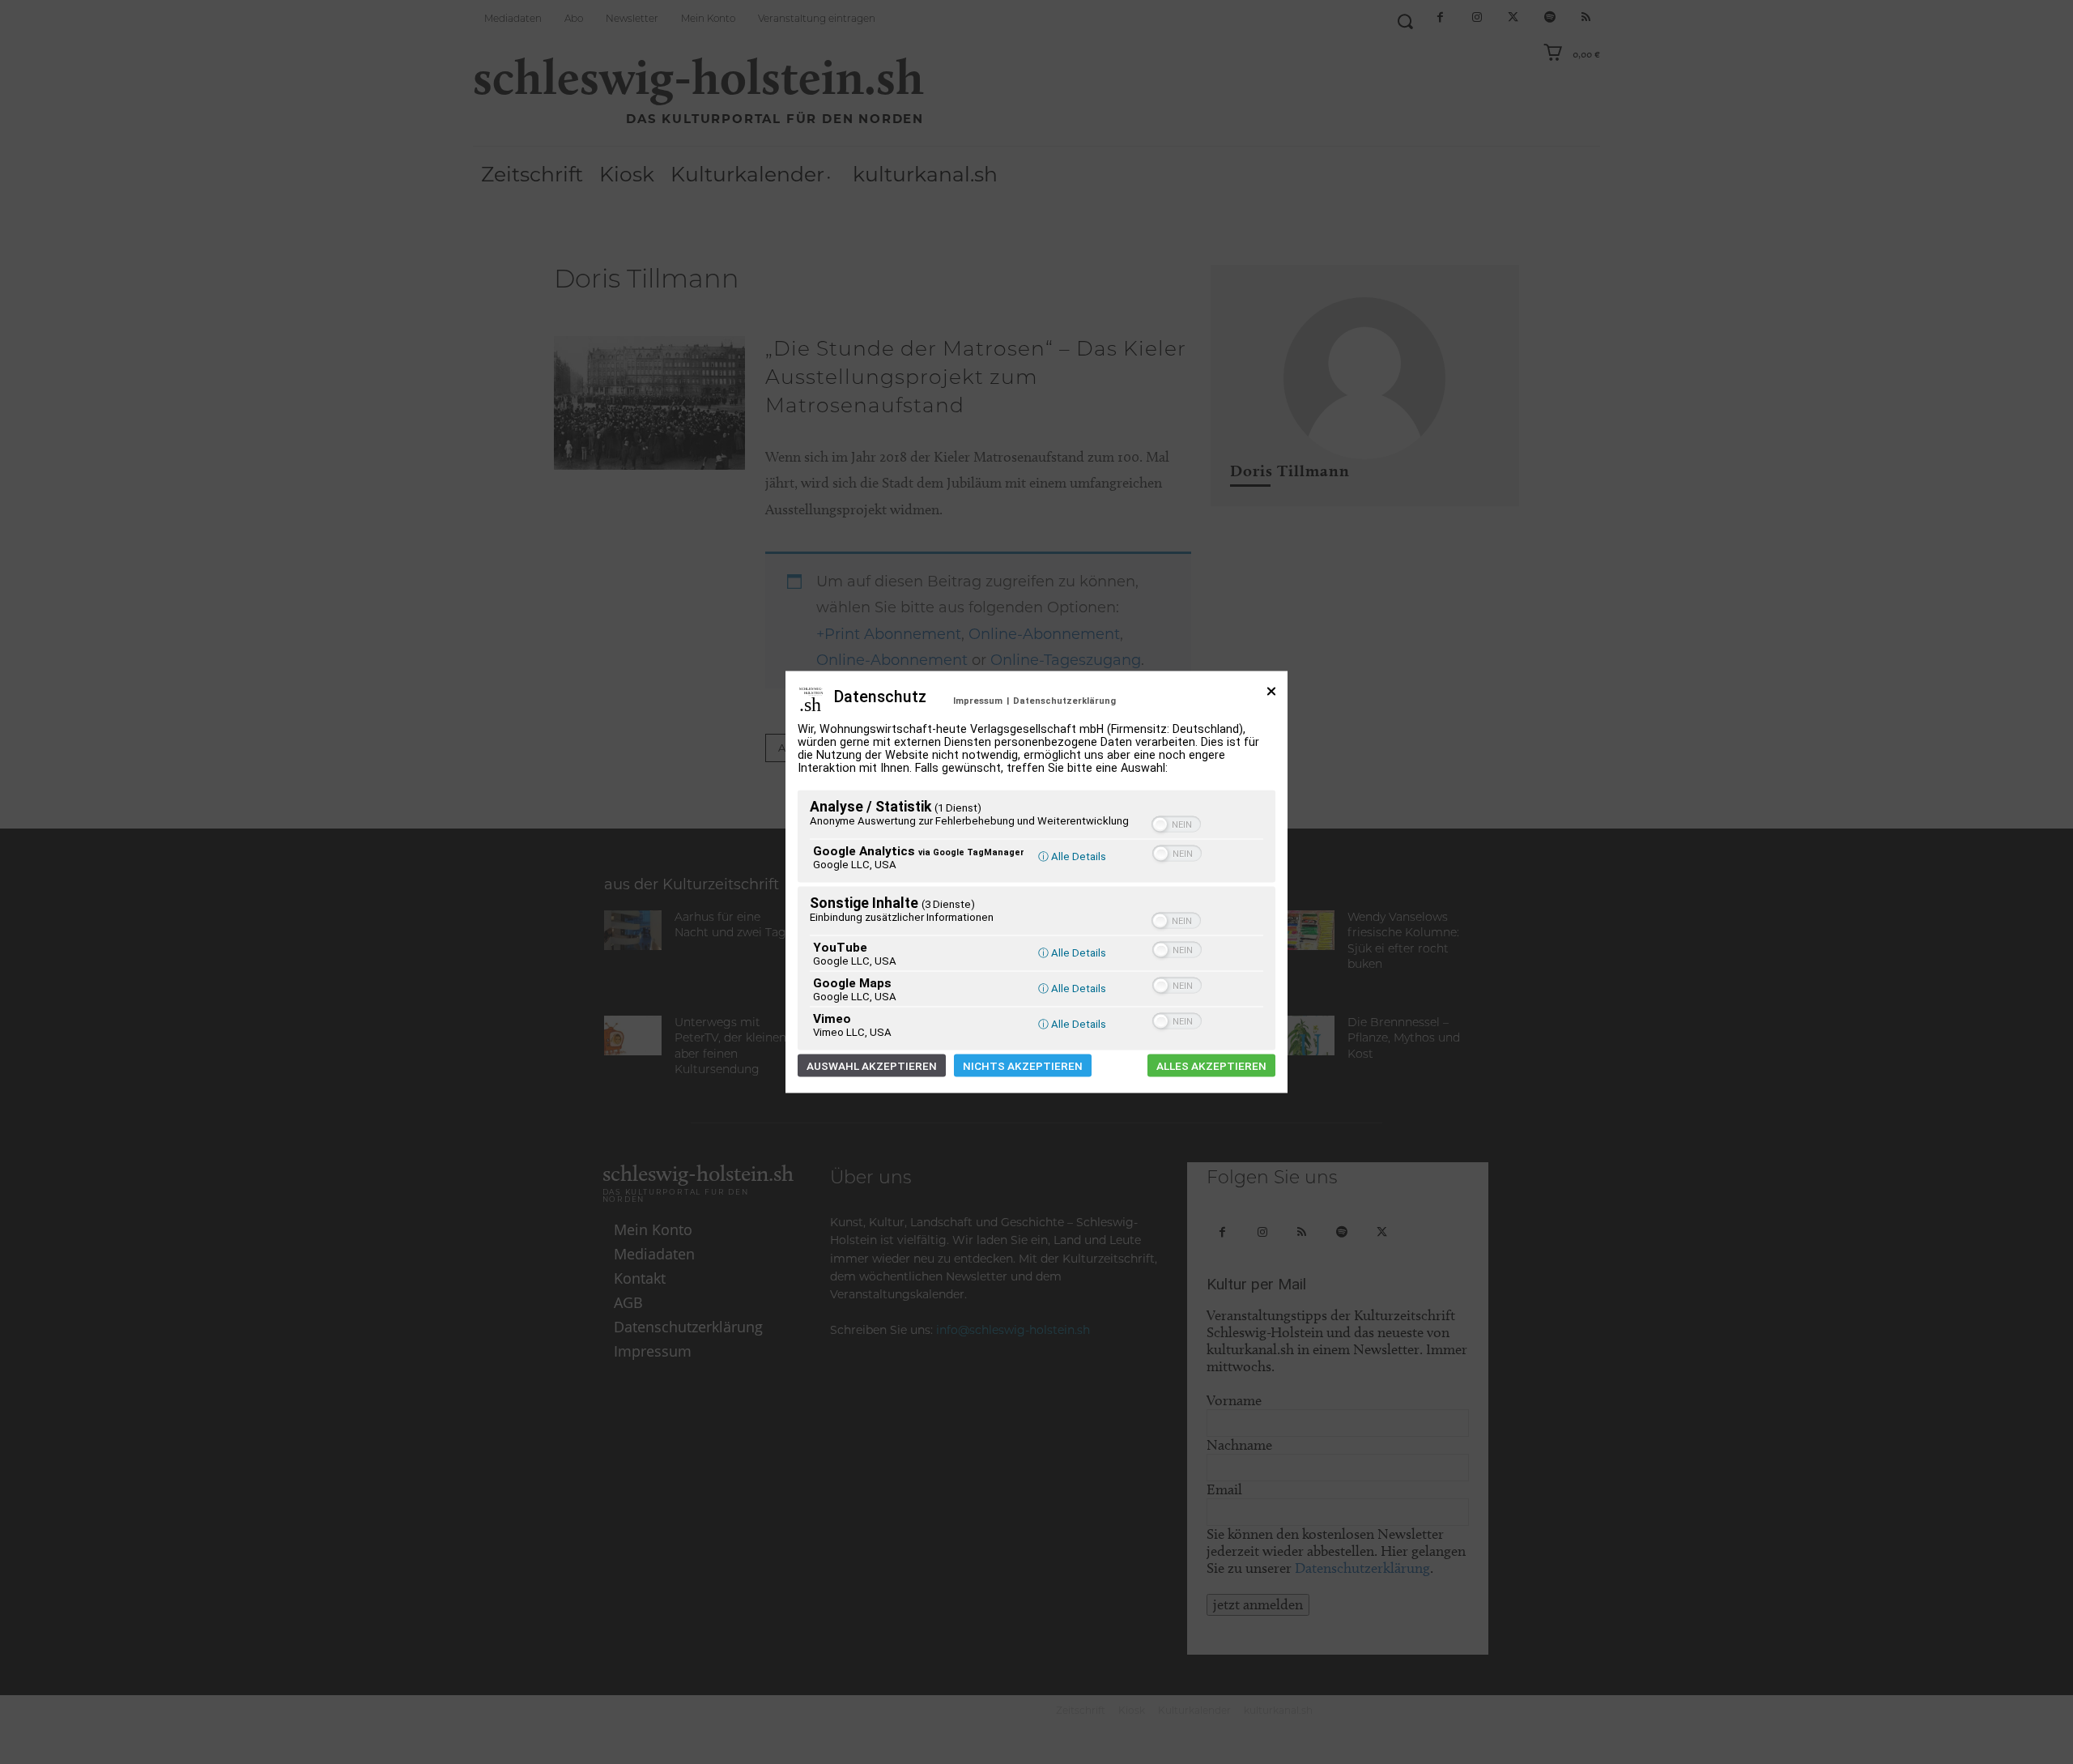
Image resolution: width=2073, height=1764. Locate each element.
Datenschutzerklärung (1064, 701)
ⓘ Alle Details (1072, 856)
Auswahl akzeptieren (872, 1066)
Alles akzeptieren (1211, 1066)
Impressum (978, 701)
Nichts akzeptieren (1023, 1066)
